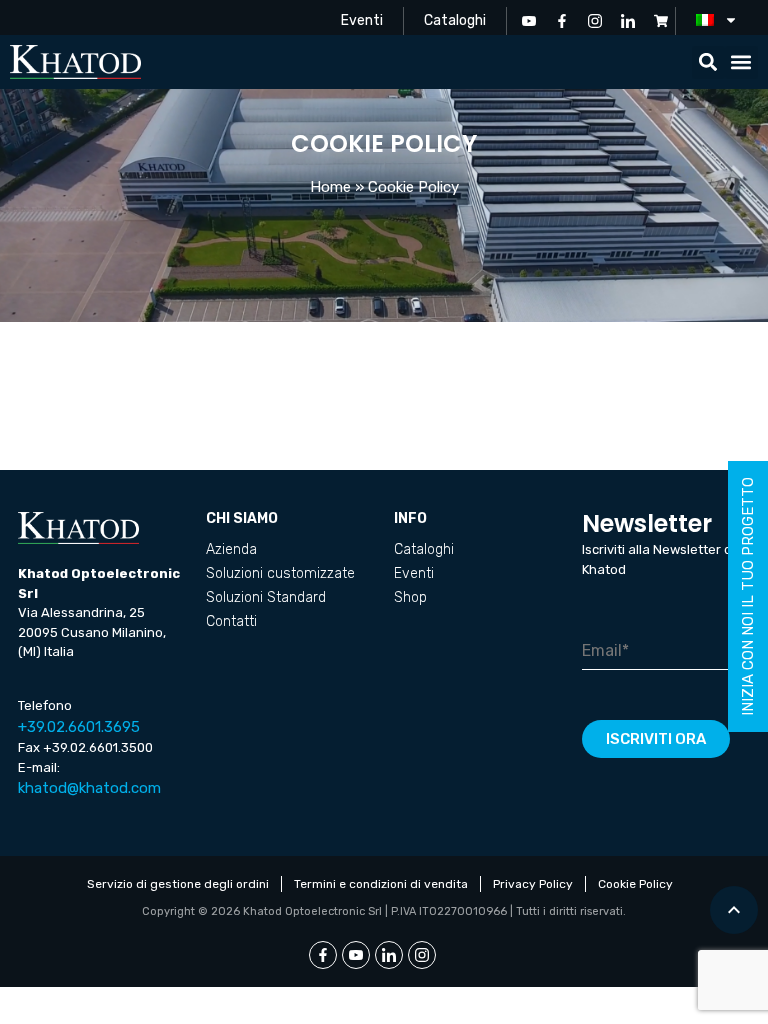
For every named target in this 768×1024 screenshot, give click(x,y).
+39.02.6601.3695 (79, 727)
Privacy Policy (533, 884)
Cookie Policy (635, 884)
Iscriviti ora (656, 739)
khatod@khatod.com (89, 788)
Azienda (231, 549)
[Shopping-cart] (661, 21)
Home (330, 187)
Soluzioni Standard (266, 597)
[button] (708, 62)
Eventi (362, 20)
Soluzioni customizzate (280, 573)
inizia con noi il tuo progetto (748, 596)
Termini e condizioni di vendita (381, 884)
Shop (410, 597)
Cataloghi (455, 20)
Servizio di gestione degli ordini (178, 884)
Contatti (231, 621)
